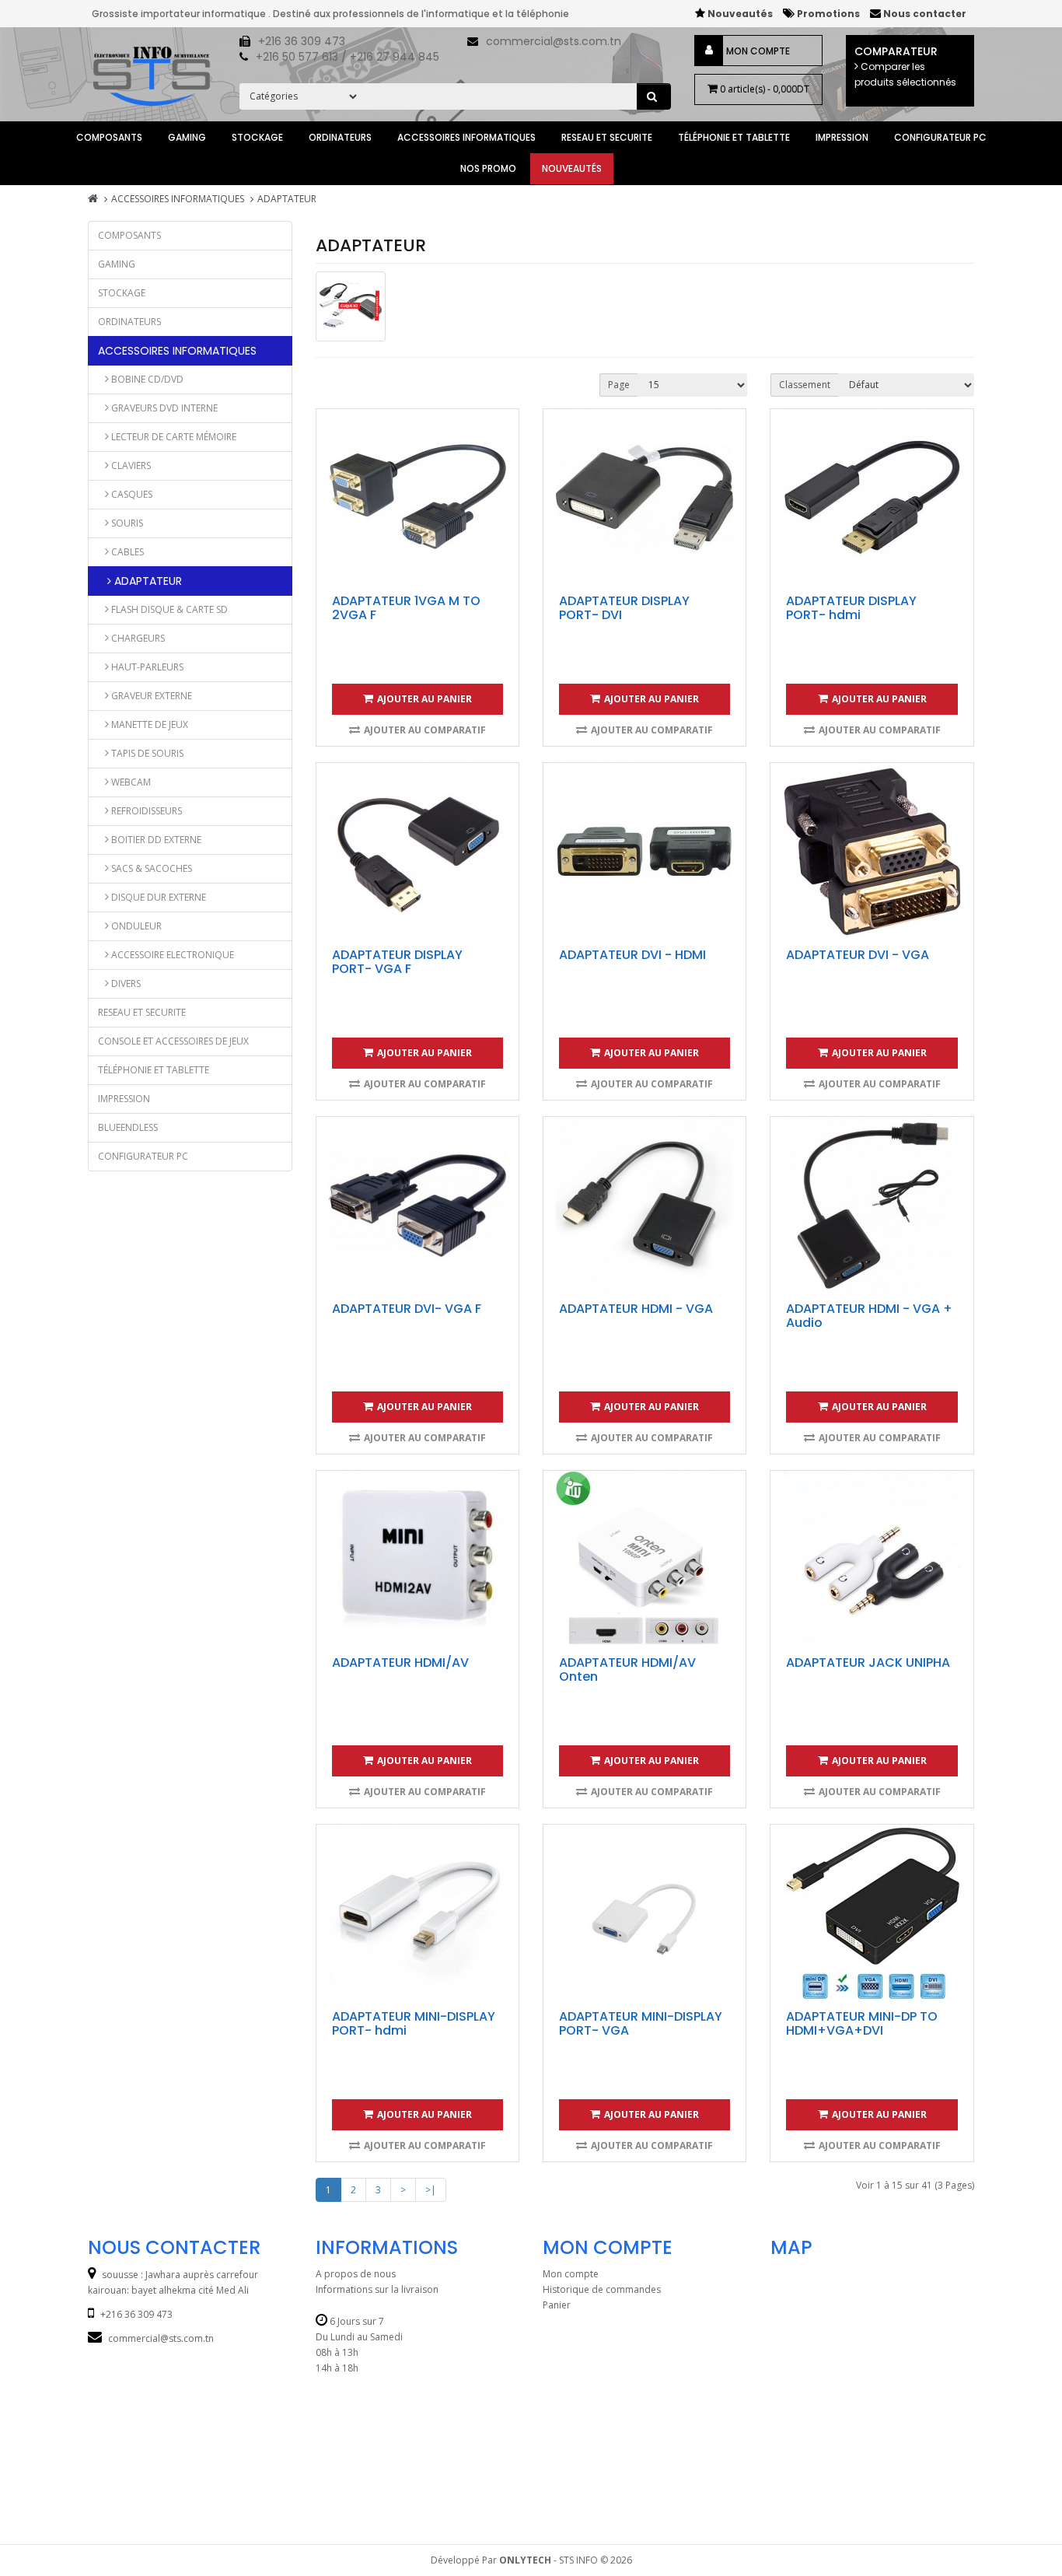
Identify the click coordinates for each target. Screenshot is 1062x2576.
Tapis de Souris (146, 753)
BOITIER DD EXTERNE (155, 840)
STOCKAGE (257, 137)
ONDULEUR (135, 926)
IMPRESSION (842, 137)
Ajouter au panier (424, 699)
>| (431, 2190)
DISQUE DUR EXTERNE (157, 897)
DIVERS (125, 983)
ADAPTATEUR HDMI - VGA (636, 1309)
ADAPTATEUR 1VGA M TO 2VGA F (406, 608)
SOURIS (126, 523)
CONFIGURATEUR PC (940, 137)
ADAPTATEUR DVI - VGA (858, 955)
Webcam (130, 782)
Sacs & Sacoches (150, 868)
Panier (557, 2305)
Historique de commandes (602, 2289)
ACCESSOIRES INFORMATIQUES (466, 137)
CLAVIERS (130, 465)
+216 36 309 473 (302, 41)
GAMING (187, 137)
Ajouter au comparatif (425, 730)
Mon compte (758, 51)
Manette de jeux (148, 724)
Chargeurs (137, 638)
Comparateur (905, 66)
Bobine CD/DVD (146, 379)
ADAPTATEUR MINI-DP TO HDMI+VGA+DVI (862, 2023)
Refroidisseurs (145, 811)
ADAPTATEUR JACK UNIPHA (868, 1662)
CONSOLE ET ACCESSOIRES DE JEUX (173, 1041)
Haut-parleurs (146, 667)
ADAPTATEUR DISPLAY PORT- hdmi (851, 608)
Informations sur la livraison (377, 2289)
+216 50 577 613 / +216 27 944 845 (348, 57)
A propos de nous (356, 2274)
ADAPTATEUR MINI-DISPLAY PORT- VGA (641, 2023)
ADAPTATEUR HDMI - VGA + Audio (869, 1316)
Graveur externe (150, 696)
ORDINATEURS (340, 137)
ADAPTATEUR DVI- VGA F (407, 1309)
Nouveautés (572, 168)
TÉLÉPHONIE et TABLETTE (734, 137)
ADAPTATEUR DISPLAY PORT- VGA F (397, 962)
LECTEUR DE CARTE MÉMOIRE (173, 437)
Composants (109, 137)
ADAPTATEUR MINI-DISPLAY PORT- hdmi (414, 2023)
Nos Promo (488, 168)
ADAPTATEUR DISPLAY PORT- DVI (624, 608)
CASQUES (131, 494)
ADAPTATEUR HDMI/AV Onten (627, 1669)
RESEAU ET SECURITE (607, 137)
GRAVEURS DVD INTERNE (163, 408)
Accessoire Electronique (171, 955)
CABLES (126, 552)
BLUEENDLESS (128, 1127)
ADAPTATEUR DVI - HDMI (632, 955)
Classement (805, 385)
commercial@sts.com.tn (554, 41)
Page (619, 385)
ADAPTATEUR (287, 199)
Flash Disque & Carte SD (168, 609)
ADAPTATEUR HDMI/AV (400, 1662)
